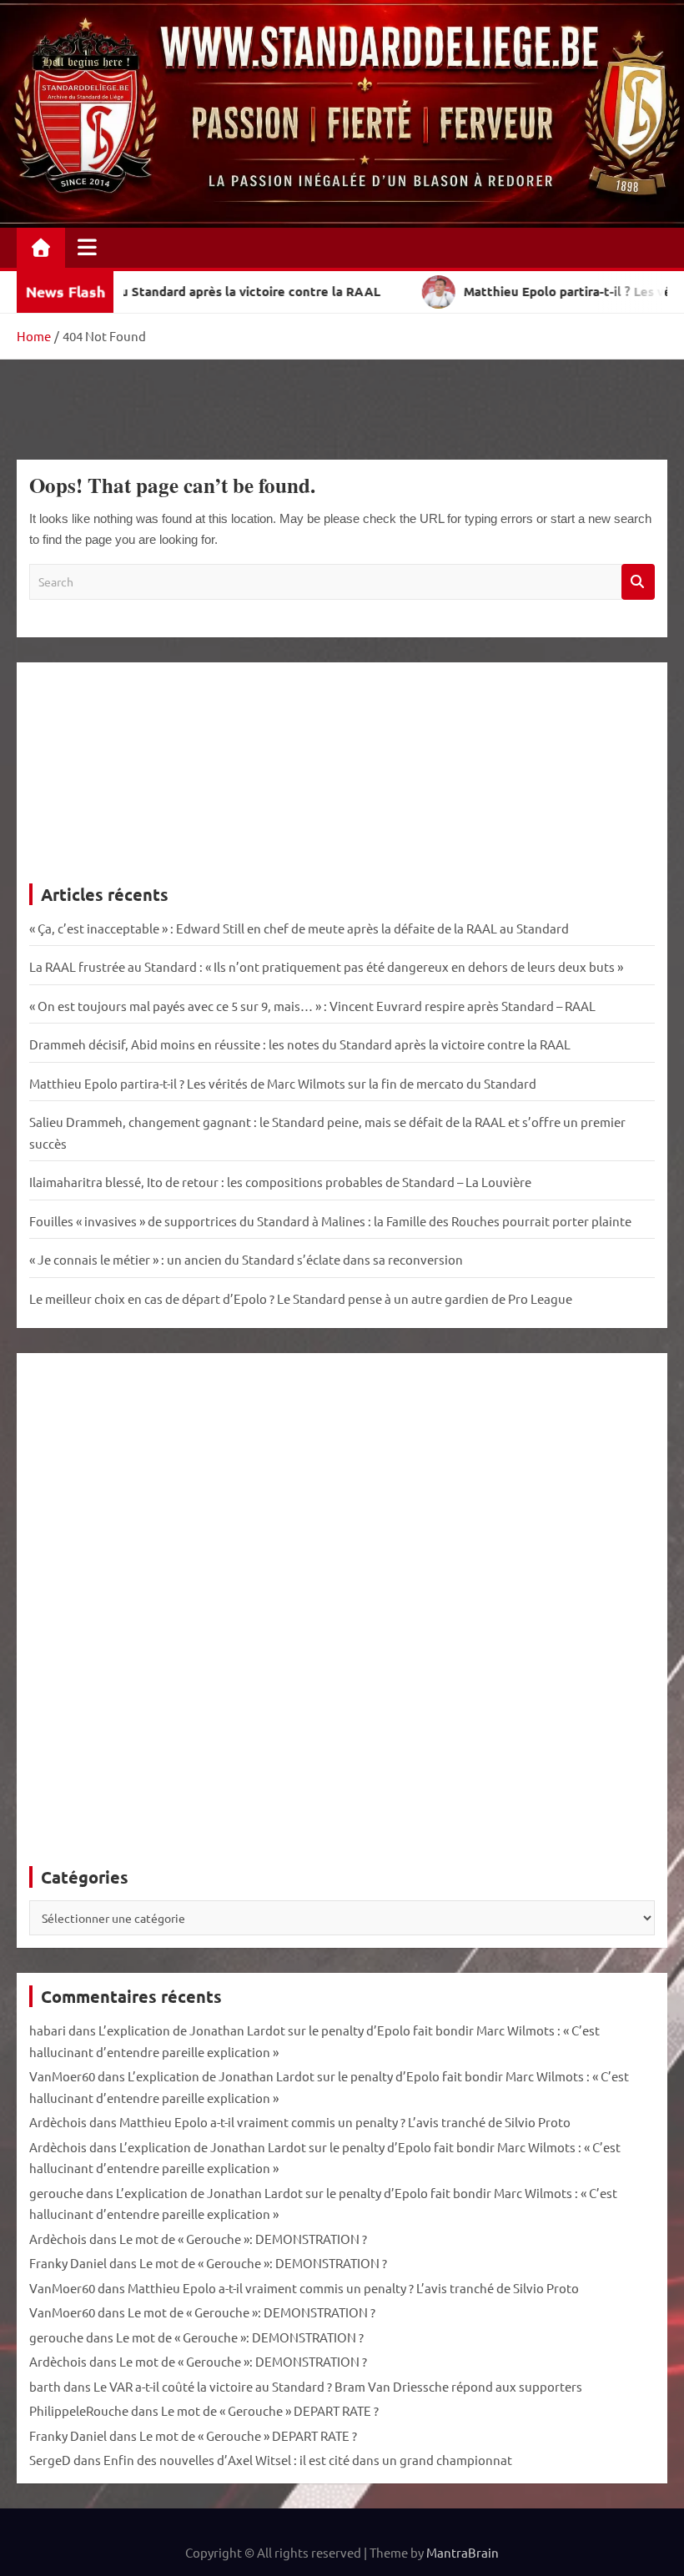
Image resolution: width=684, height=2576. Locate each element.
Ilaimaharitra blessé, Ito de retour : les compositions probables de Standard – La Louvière (280, 1182)
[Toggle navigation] (87, 247)
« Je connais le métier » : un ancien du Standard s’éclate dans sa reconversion (246, 1259)
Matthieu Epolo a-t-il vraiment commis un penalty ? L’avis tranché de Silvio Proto (345, 2122)
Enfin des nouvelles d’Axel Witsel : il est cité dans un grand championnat (308, 2460)
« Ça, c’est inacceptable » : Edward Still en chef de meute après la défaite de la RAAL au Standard (299, 928)
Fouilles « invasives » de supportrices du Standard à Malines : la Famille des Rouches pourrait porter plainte (330, 1221)
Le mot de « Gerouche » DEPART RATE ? (270, 2410)
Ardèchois (58, 2122)
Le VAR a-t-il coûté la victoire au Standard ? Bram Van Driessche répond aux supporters (338, 2386)
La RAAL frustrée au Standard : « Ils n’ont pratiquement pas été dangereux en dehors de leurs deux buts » (326, 966)
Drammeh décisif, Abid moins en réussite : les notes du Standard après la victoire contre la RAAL (300, 1044)
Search (638, 582)
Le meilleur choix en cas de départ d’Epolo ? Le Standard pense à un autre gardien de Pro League (301, 1298)
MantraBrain (463, 2552)
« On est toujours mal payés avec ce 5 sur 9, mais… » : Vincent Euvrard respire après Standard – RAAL (312, 1006)
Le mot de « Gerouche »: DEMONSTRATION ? (243, 2239)
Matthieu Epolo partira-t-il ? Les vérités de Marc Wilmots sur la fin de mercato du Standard (283, 1083)
